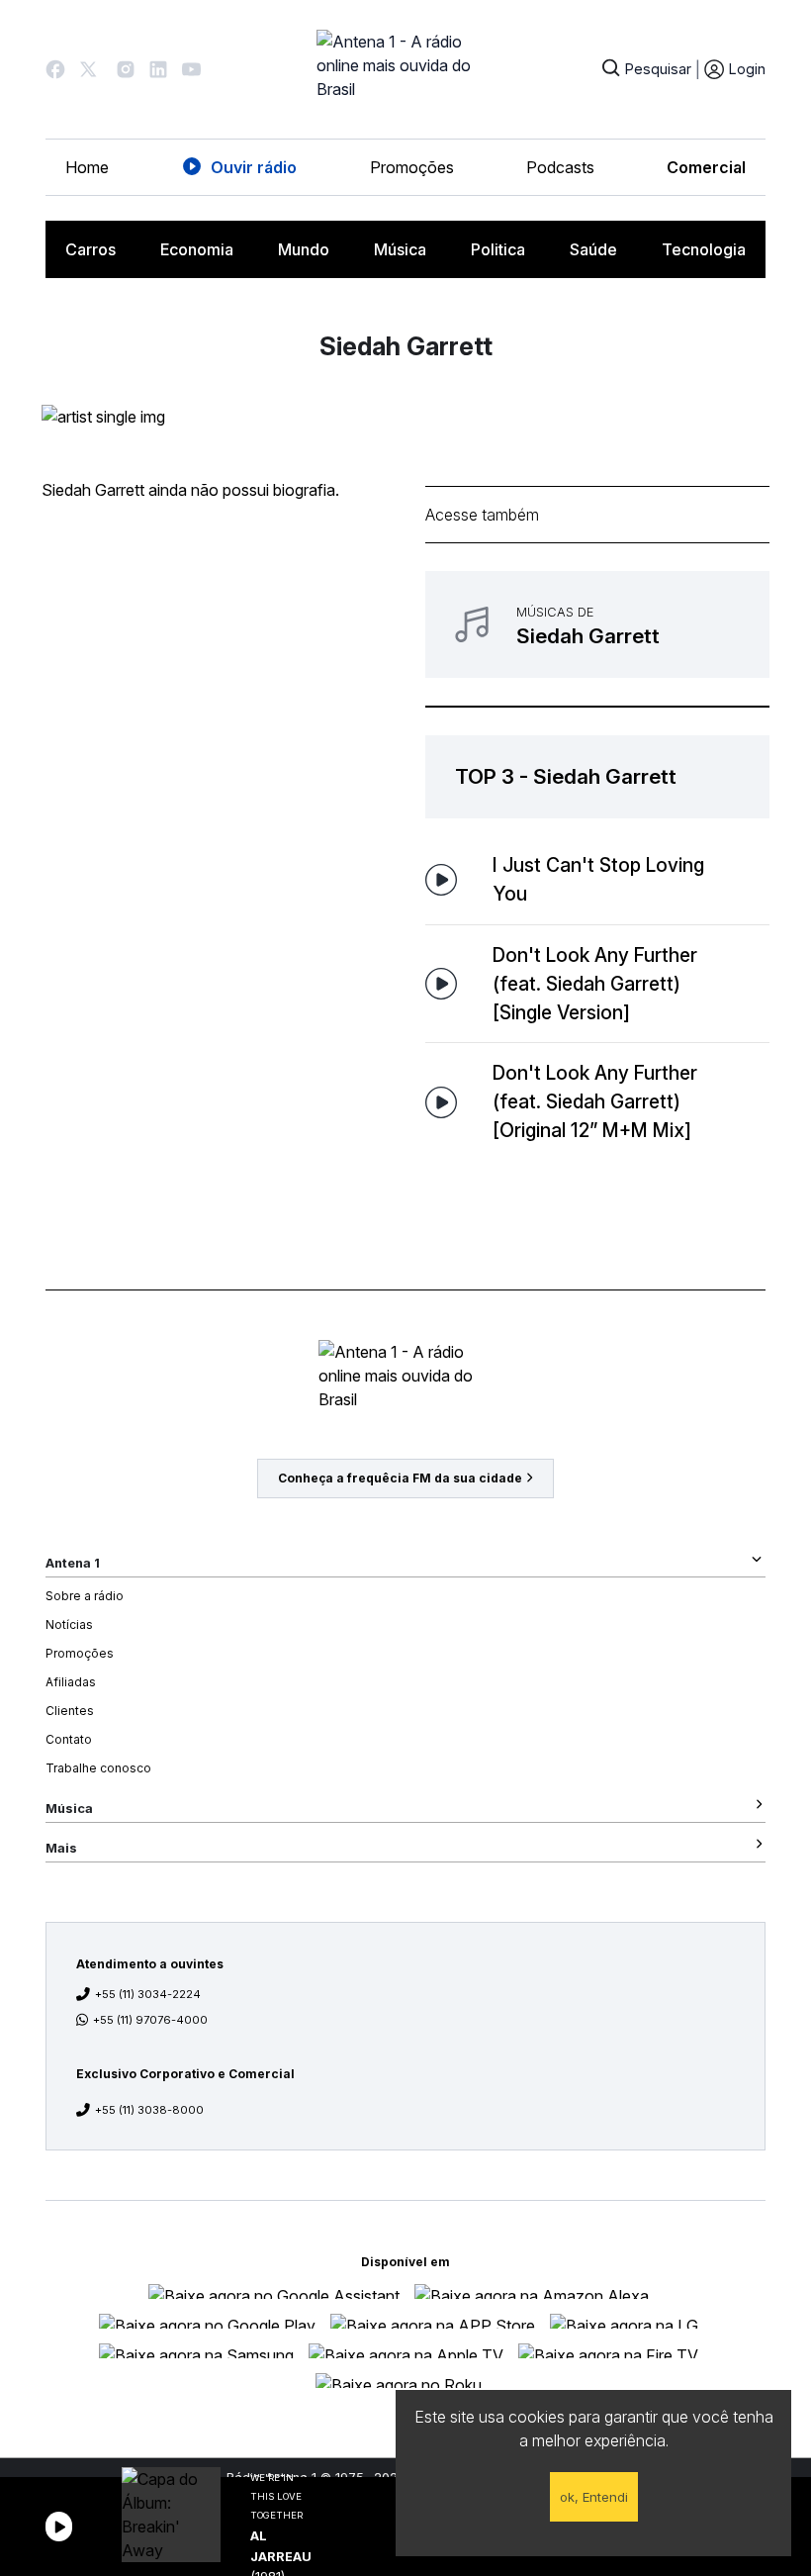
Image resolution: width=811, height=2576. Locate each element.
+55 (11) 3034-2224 (148, 1994)
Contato (69, 1739)
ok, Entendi (594, 2497)
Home (87, 167)
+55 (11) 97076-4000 (150, 2020)
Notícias (69, 1624)
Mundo (304, 249)
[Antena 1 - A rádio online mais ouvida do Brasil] (405, 69)
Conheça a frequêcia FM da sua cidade (400, 1478)
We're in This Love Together (276, 2496)
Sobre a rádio (85, 1596)
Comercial (706, 167)
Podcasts (560, 167)
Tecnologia (704, 249)
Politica (498, 249)
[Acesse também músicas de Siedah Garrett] (597, 624)
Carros (90, 249)
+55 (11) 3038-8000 (149, 2110)
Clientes (70, 1711)
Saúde (593, 249)
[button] (55, 69)
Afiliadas (71, 1682)
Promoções (412, 167)
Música (400, 249)
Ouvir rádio (254, 167)
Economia (197, 249)
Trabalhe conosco (98, 1768)
